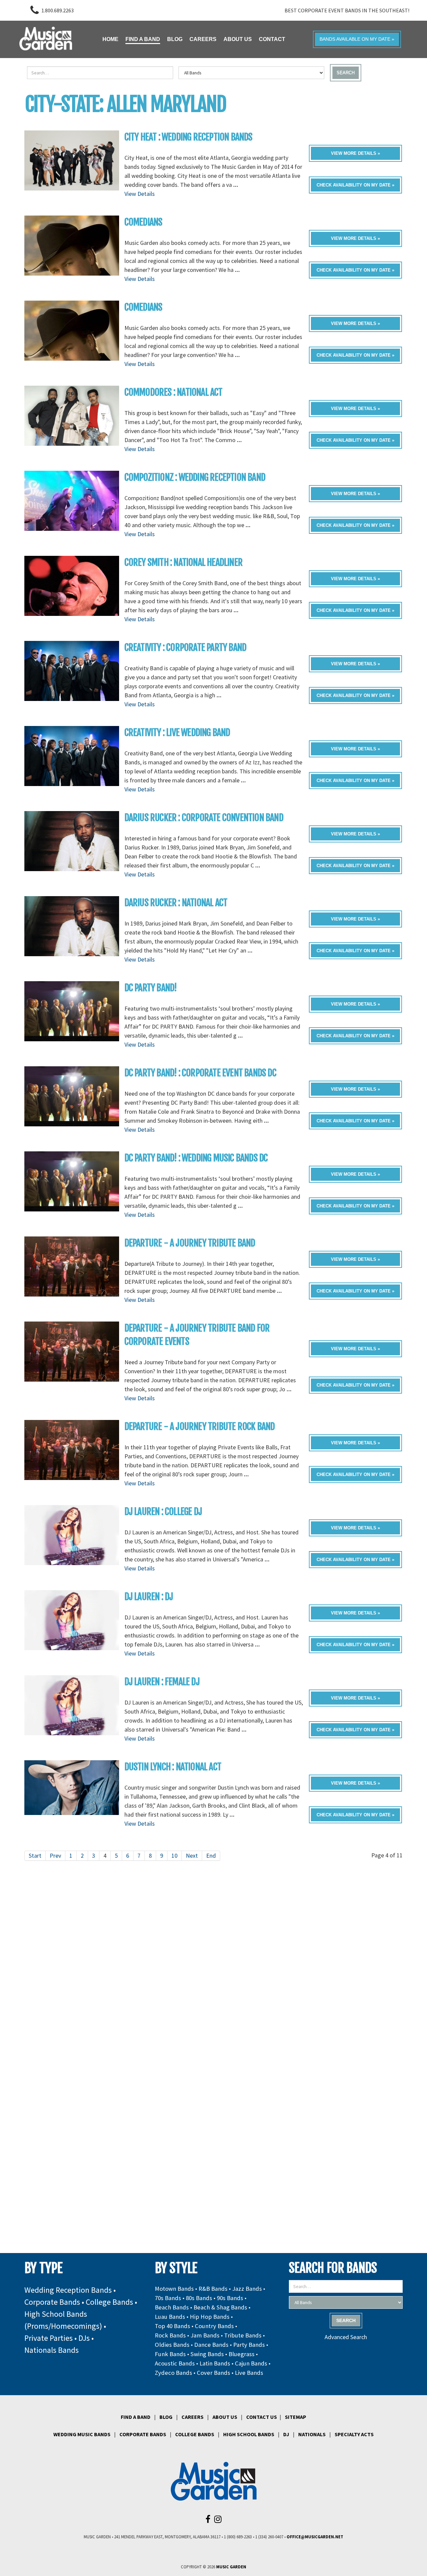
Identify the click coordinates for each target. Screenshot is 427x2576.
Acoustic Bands (175, 2363)
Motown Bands (174, 2289)
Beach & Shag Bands (220, 2307)
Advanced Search (346, 2337)
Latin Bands (215, 2363)
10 (174, 1856)
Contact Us (262, 2417)
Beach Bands (172, 2307)
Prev (55, 1856)
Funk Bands (170, 2354)
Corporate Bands (52, 2302)
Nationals (312, 2434)
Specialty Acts (354, 2434)
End (211, 1856)
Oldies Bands (172, 2345)
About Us (225, 2417)
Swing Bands (207, 2354)
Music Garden (231, 2567)
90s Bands (230, 2298)
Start (35, 1856)
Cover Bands (213, 2373)
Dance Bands (211, 2345)
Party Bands (249, 2345)
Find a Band (136, 2417)
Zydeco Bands (173, 2373)
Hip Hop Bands (210, 2317)
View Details (140, 194)
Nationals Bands (52, 2350)
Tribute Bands (243, 2335)
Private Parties (49, 2338)
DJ (286, 2434)
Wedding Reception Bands (68, 2290)
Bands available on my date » (357, 39)
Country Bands (214, 2326)
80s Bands (199, 2298)
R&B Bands (213, 2289)
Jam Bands (205, 2335)
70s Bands (168, 2298)
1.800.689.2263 (58, 10)
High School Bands (249, 2434)
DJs (84, 2338)
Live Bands (249, 2373)
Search (346, 73)
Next (192, 1856)
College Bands (109, 2302)
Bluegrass (242, 2354)
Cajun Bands (251, 2363)
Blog (166, 2417)
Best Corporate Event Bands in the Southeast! (347, 10)
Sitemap (296, 2417)
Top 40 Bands (172, 2326)
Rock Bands (170, 2335)
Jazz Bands (247, 2289)
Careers (192, 2417)
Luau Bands (170, 2317)
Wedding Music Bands (82, 2434)
